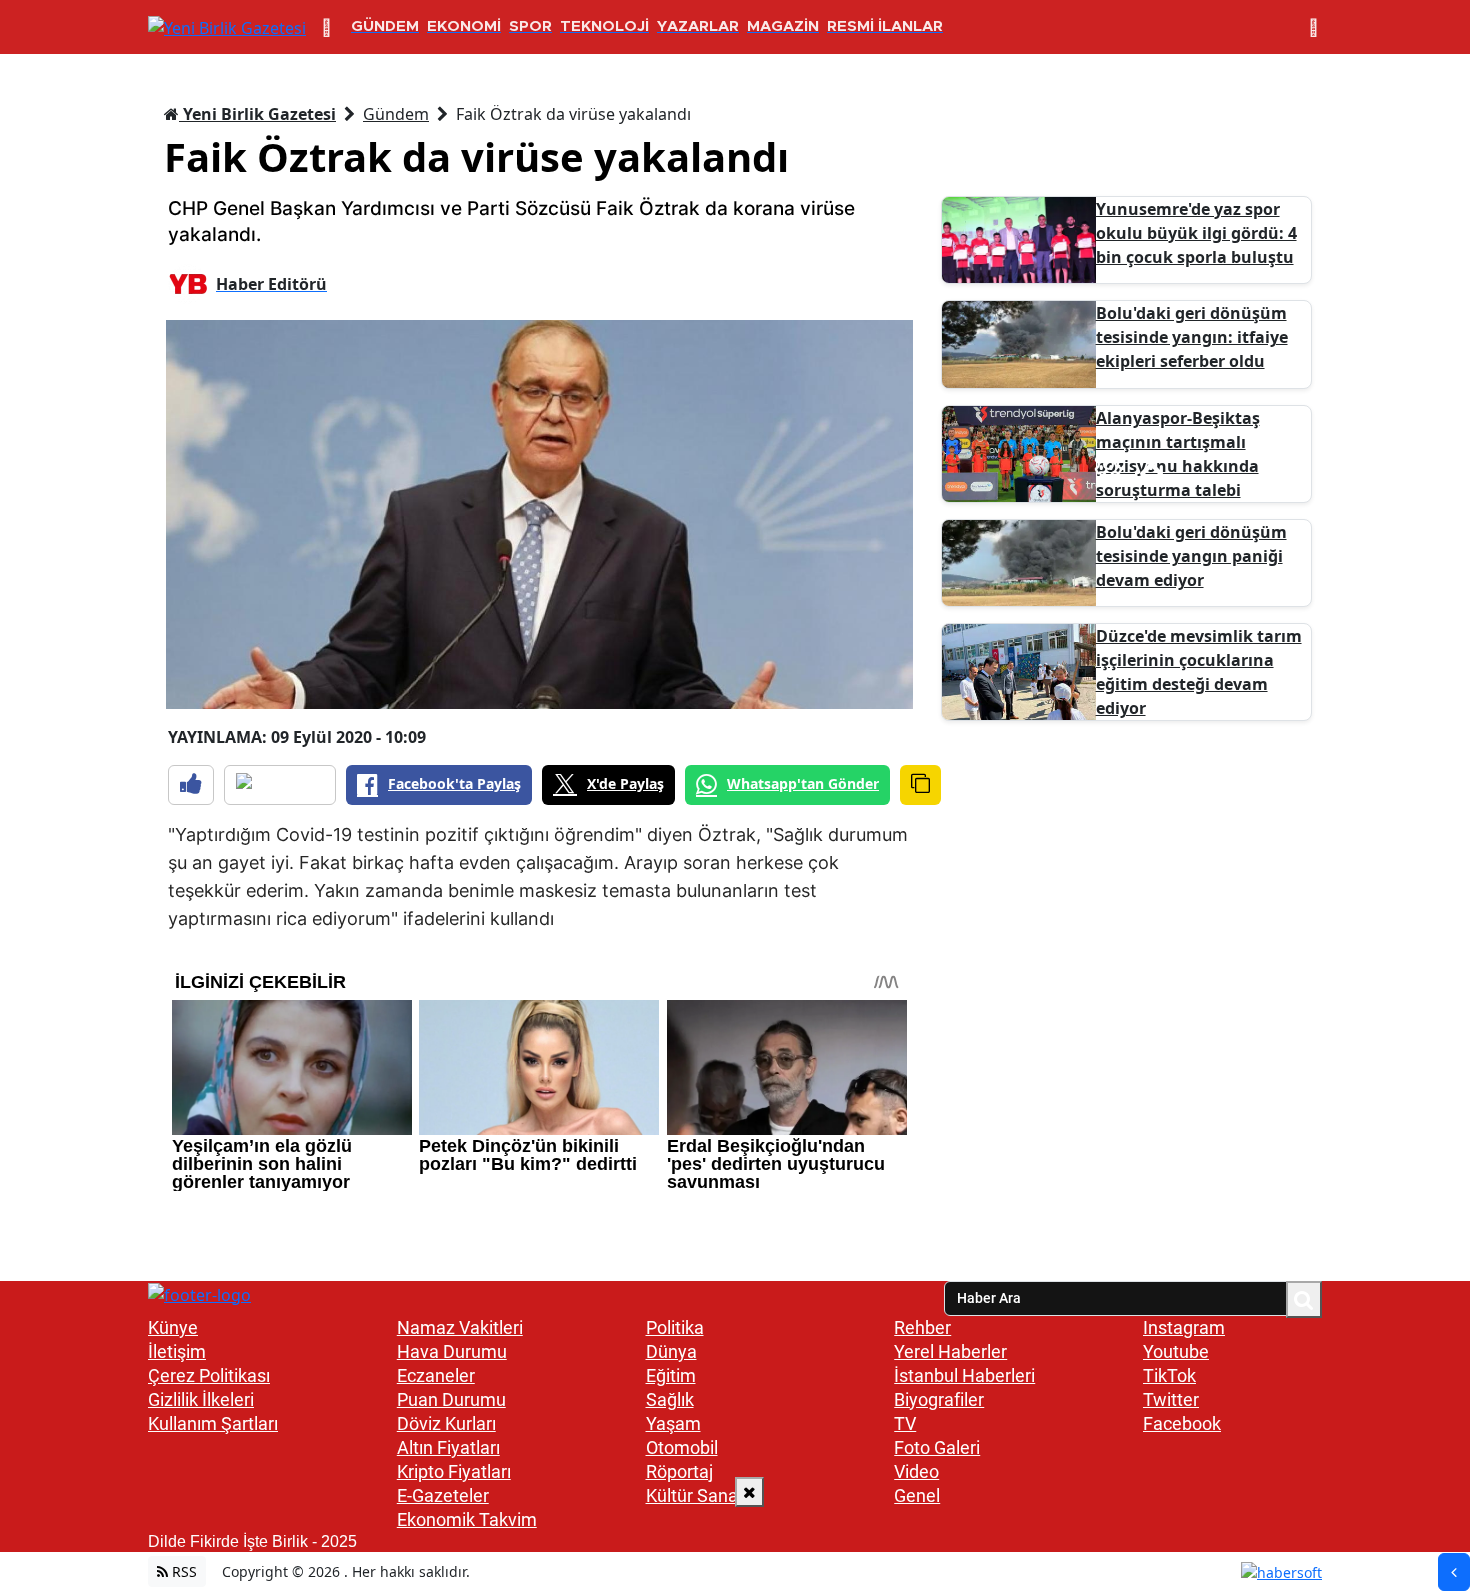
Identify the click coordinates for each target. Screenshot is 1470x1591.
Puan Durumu (451, 1399)
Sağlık (670, 1399)
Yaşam (673, 1423)
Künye (173, 1327)
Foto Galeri (937, 1447)
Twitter (1171, 1399)
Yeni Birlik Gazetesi (257, 114)
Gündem (396, 114)
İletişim (177, 1351)
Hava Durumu (452, 1351)
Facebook (1182, 1423)
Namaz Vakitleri (460, 1327)
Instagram (1184, 1327)
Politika (675, 1327)
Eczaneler (436, 1375)
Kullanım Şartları (213, 1423)
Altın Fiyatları (448, 1447)
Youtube (1176, 1351)
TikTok (1169, 1375)
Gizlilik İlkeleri (201, 1399)
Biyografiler (939, 1399)
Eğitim (671, 1375)
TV (905, 1423)
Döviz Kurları (446, 1423)
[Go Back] (1454, 1572)
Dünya (671, 1351)
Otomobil (682, 1447)
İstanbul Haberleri (964, 1375)
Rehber (922, 1327)
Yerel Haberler (950, 1351)
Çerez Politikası (209, 1375)
